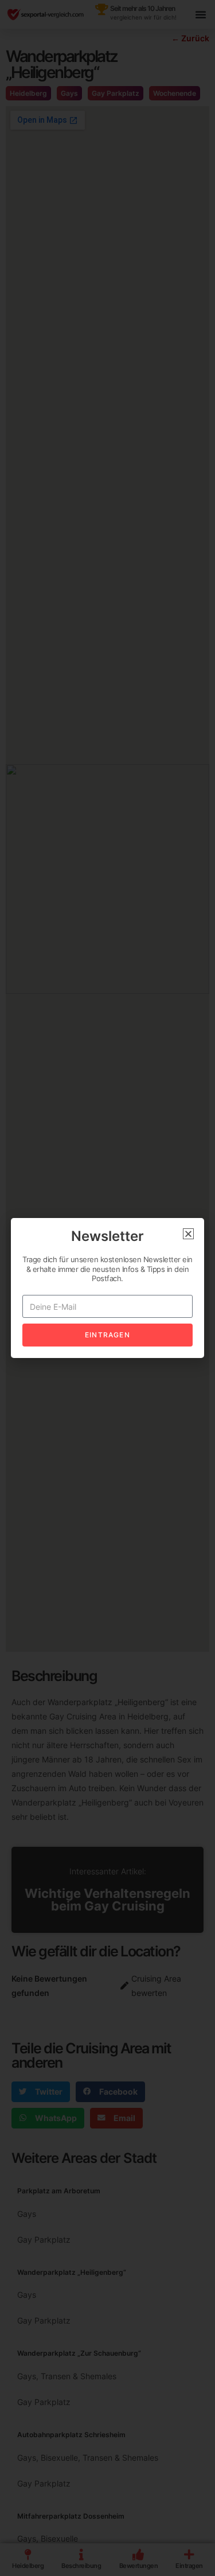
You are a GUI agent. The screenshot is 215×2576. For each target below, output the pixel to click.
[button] (188, 1234)
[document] (107, 1288)
